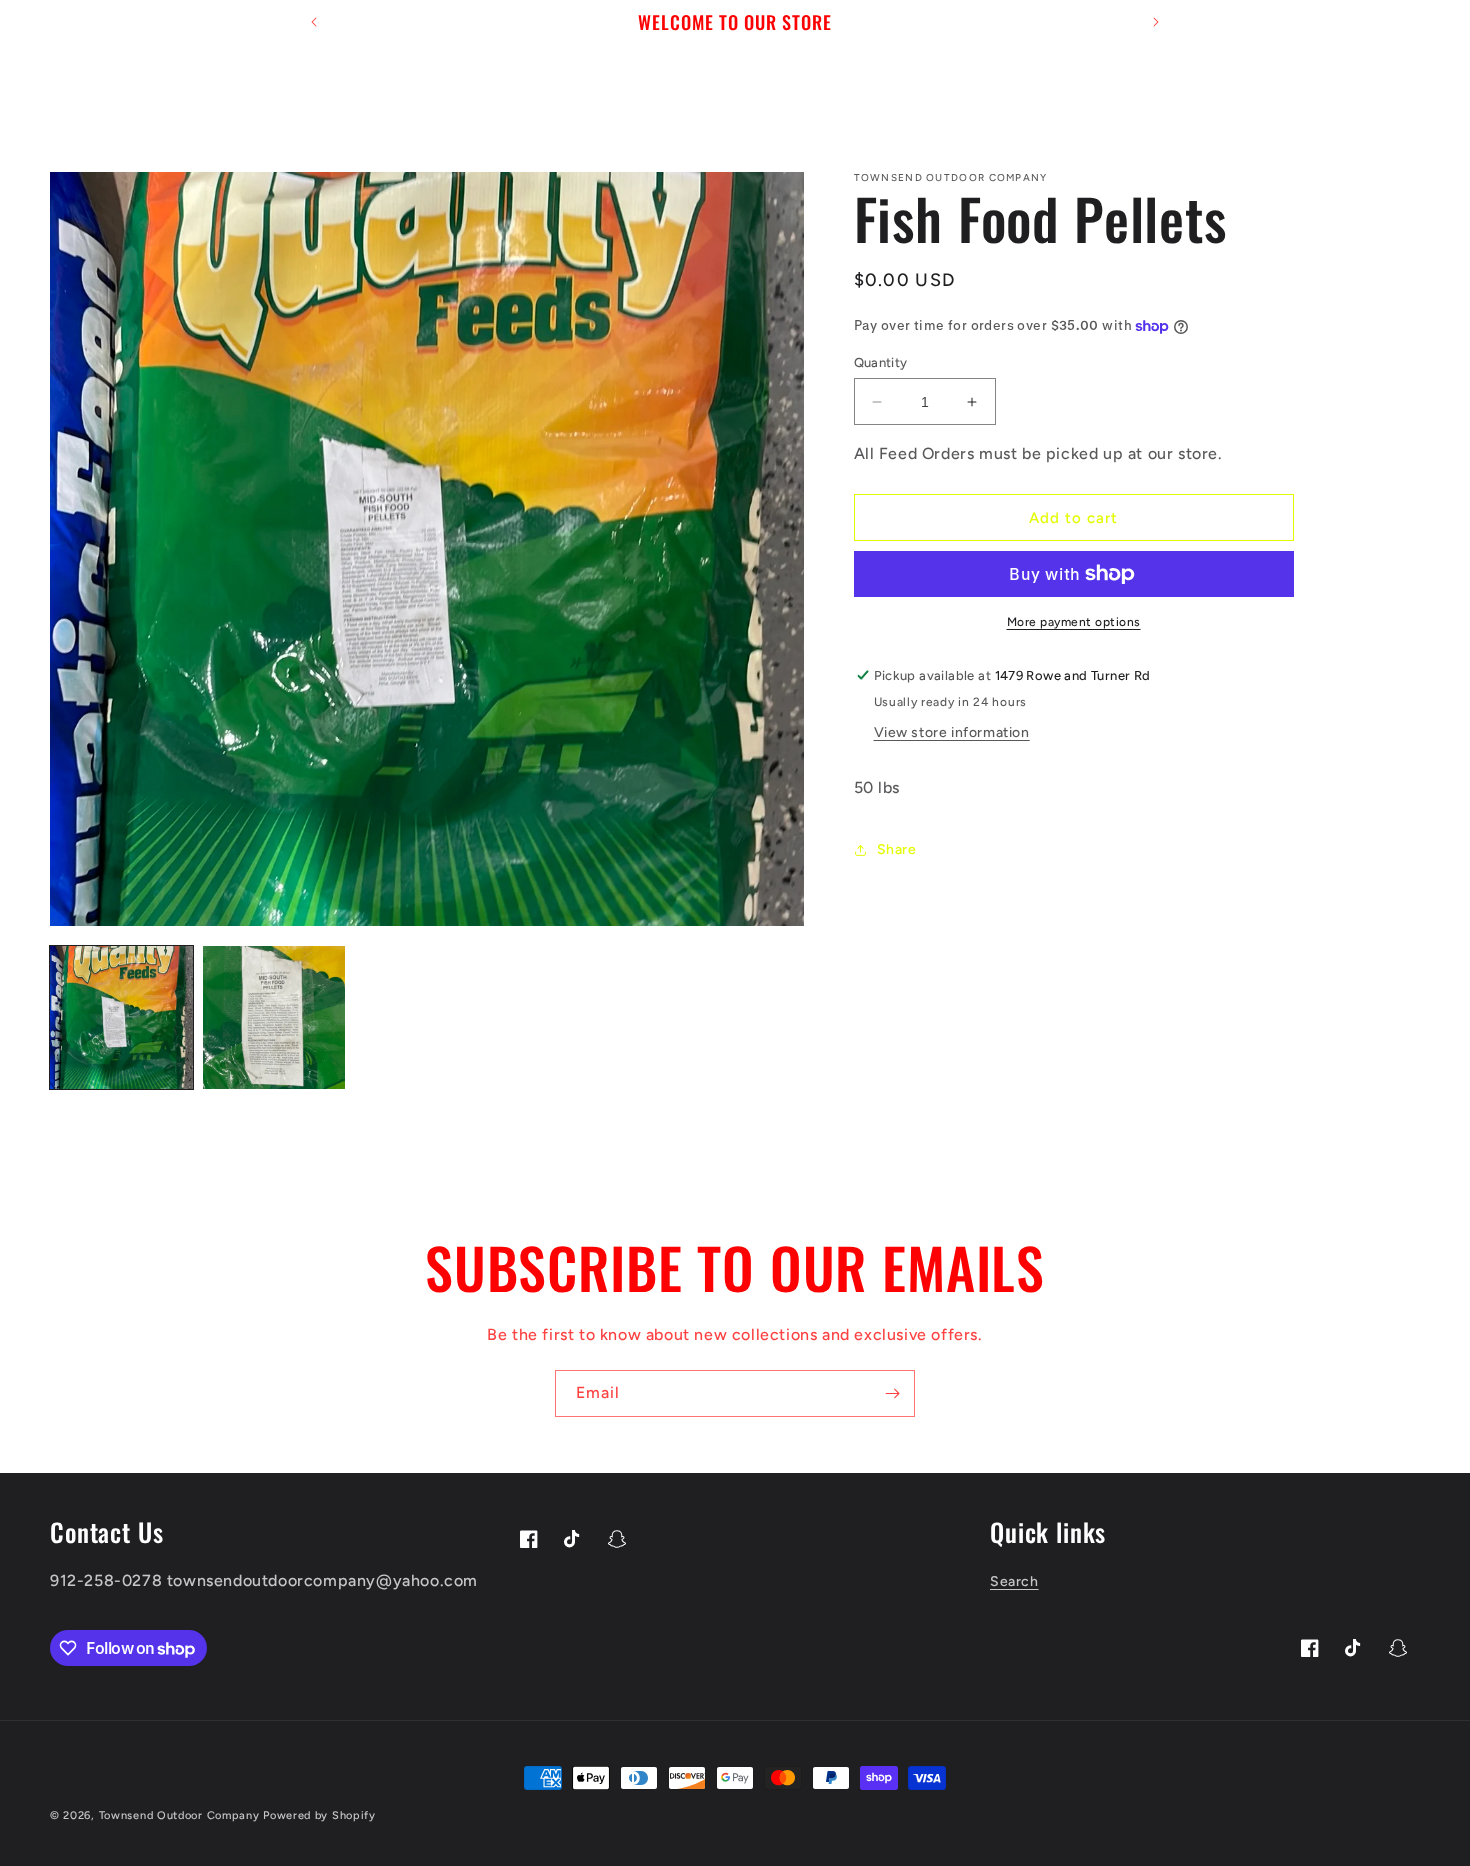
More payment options (1074, 622)
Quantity (881, 362)
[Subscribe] (892, 1393)
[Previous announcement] (314, 22)
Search (1014, 1582)
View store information (952, 732)
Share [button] (897, 850)
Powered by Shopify (319, 1815)
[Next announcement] (1156, 22)
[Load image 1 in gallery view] (121, 1017)
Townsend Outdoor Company (181, 1815)
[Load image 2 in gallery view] (274, 1017)
